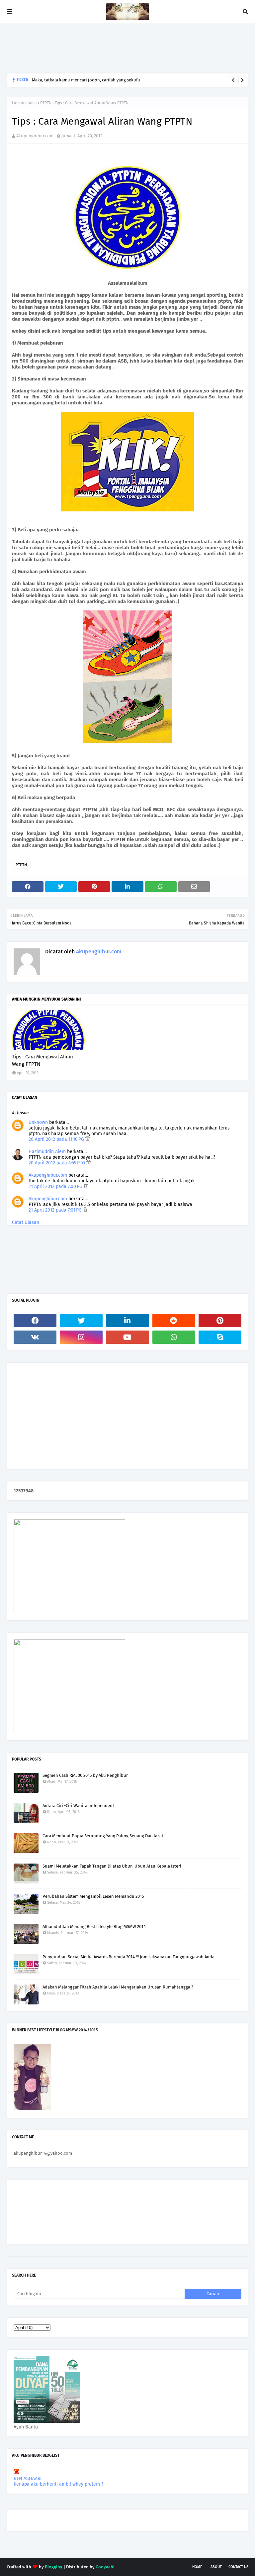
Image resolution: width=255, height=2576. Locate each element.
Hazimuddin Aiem (47, 1152)
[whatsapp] (174, 1337)
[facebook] (35, 1321)
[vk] (35, 1337)
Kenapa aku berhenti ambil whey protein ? (58, 2484)
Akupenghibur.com (35, 136)
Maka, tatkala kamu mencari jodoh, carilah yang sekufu (86, 80)
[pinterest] (220, 1321)
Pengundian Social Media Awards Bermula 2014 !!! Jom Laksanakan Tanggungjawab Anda (128, 1957)
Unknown (38, 1122)
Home (197, 2567)
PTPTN (46, 103)
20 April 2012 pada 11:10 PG (57, 1139)
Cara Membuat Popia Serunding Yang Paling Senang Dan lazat (103, 1836)
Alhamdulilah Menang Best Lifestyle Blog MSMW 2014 (94, 1927)
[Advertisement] (127, 48)
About (216, 2567)
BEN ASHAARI (28, 2478)
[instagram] (81, 1337)
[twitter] (81, 1321)
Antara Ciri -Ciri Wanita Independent (78, 1806)
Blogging (54, 2567)
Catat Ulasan (26, 1222)
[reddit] (174, 1321)
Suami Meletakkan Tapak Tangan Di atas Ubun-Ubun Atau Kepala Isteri (112, 1866)
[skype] (220, 1337)
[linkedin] (127, 1321)
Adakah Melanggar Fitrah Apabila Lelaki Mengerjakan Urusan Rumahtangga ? (118, 1987)
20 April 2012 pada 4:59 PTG (57, 1163)
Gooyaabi (105, 2567)
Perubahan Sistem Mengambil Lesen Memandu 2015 (93, 1896)
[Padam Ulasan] (87, 1139)
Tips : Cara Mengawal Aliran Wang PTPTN (42, 1061)
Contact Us (238, 2567)
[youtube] (127, 1337)
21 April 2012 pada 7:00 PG (56, 1186)
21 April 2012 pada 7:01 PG (56, 1210)
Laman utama (24, 103)
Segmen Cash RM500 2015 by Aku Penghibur (85, 1775)
